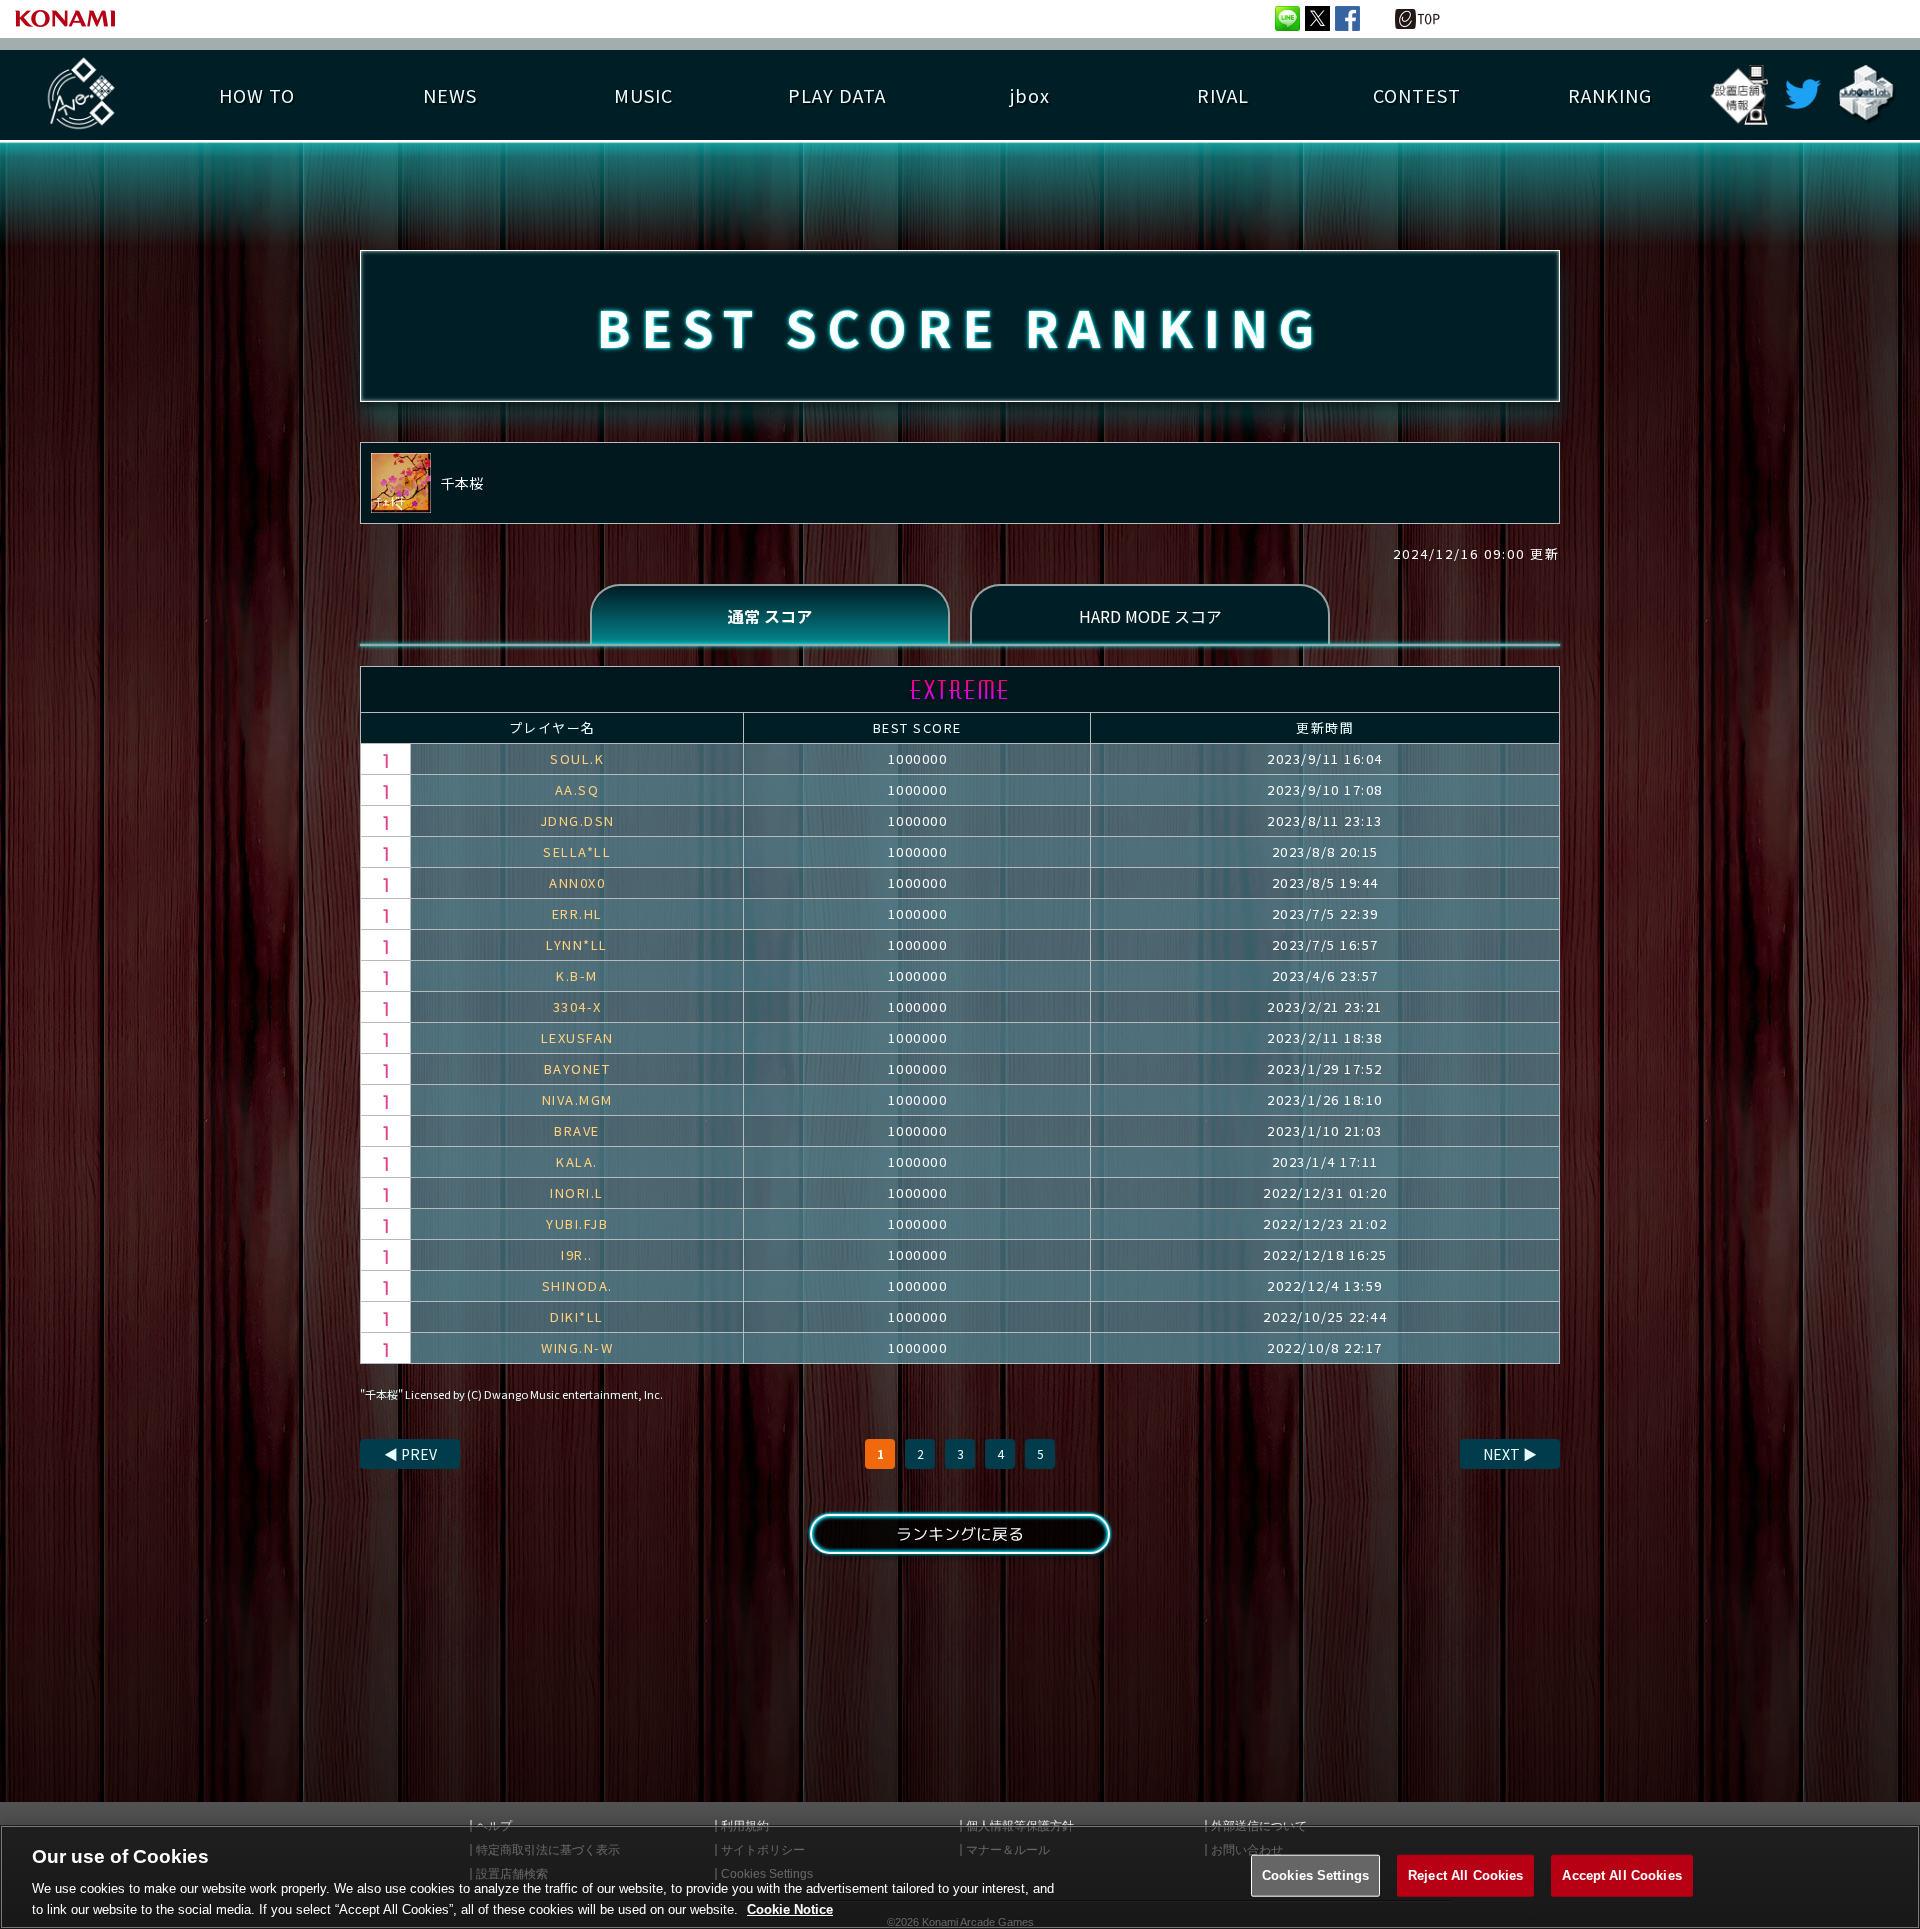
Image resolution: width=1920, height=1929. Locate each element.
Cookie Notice (790, 1908)
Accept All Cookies (1621, 1875)
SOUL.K (577, 758)
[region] (960, 1877)
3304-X (577, 1006)
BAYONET (577, 1068)
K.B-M (577, 975)
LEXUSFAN (577, 1037)
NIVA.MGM (577, 1099)
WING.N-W (577, 1347)
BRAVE (577, 1130)
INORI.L (577, 1192)
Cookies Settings (1315, 1875)
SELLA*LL (577, 851)
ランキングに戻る (960, 1534)
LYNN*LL (577, 944)
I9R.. (577, 1254)
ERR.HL (577, 913)
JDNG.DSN (577, 820)
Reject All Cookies (1465, 1875)
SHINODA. (577, 1285)
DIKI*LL (577, 1316)
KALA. (577, 1161)
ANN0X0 (577, 882)
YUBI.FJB (577, 1223)
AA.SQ (577, 789)
